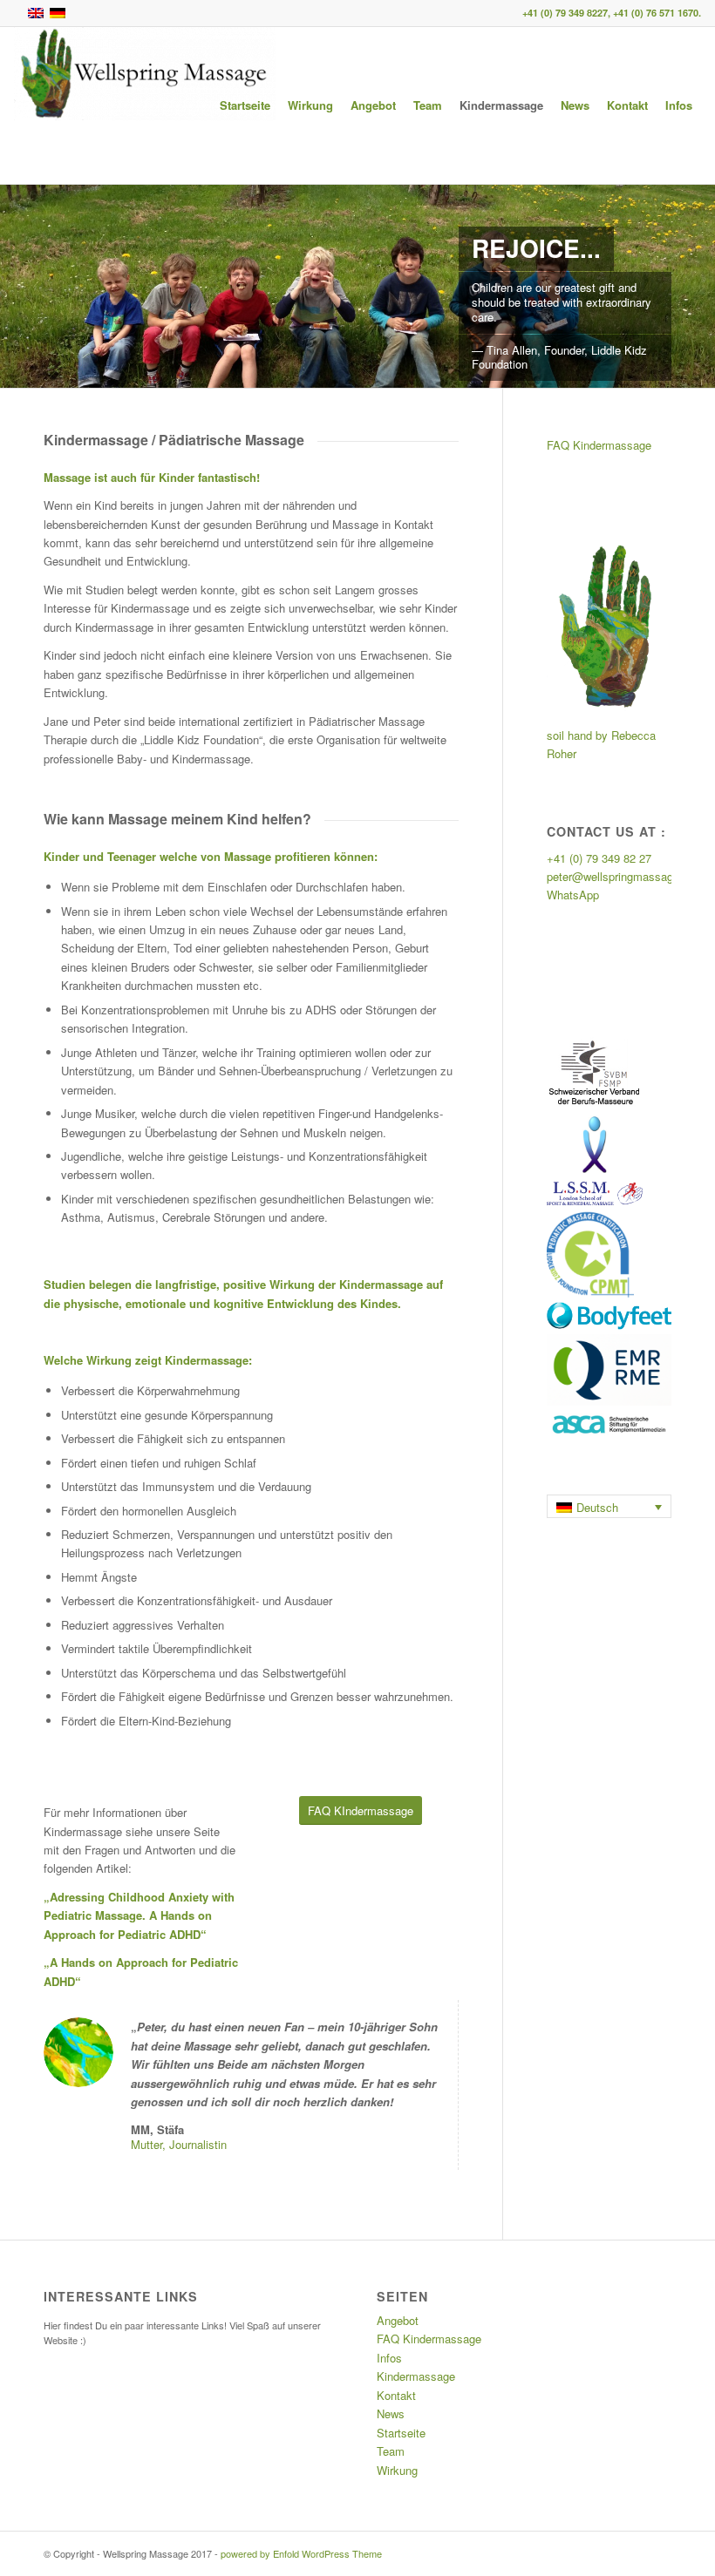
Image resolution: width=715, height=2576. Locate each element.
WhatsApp (573, 895)
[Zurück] (15, 286)
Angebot (373, 105)
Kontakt (627, 105)
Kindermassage (501, 105)
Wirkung (310, 105)
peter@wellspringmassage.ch (621, 876)
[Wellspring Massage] (145, 105)
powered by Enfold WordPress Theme (301, 2553)
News (575, 105)
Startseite (245, 105)
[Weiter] (700, 286)
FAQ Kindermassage (599, 445)
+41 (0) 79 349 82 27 (599, 858)
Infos (679, 105)
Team (428, 105)
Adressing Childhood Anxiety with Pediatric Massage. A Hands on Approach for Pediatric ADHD (139, 1915)
